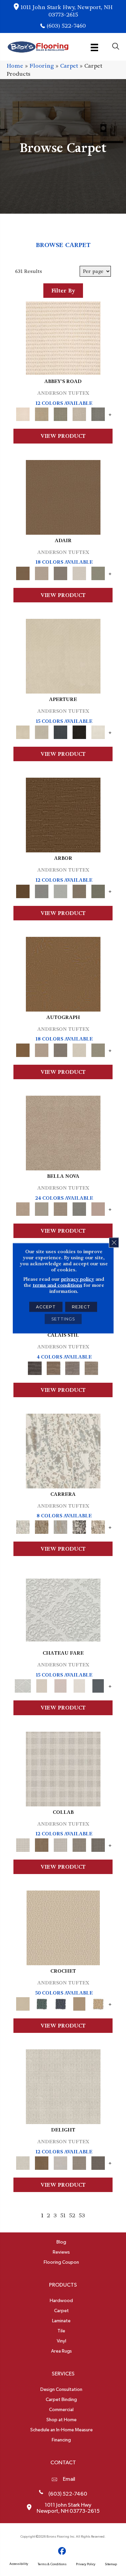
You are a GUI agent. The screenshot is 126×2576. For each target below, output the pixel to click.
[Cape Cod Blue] (60, 731)
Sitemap (111, 2564)
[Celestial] (98, 1685)
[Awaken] (42, 1685)
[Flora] (98, 1208)
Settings (63, 1319)
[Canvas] (42, 731)
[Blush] (60, 1685)
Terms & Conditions (52, 2564)
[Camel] (42, 1526)
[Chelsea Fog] (79, 1208)
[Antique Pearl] (63, 1768)
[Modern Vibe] (79, 1526)
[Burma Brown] (35, 1367)
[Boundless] (60, 413)
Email (69, 2479)
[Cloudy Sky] (42, 890)
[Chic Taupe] (79, 413)
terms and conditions (57, 1285)
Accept (46, 1307)
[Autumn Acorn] (42, 1844)
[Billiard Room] (42, 2003)
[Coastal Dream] (60, 1526)
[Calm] (79, 1685)
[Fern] (98, 890)
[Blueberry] (60, 2003)
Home (15, 66)
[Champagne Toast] (42, 572)
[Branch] (79, 2003)
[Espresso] (79, 731)
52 (72, 2215)
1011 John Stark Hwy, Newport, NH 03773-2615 (67, 11)
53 (82, 2215)
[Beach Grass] (63, 1132)
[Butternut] (98, 2003)
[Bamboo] (42, 413)
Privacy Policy (86, 2564)
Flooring (42, 66)
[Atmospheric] (63, 1609)
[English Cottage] (98, 572)
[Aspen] (63, 1450)
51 (63, 2215)
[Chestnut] (63, 814)
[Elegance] (79, 572)
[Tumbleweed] (91, 1367)
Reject (81, 1307)
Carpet (69, 66)
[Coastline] (60, 890)
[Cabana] (42, 1208)
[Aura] (63, 337)
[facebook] (62, 2551)
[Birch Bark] (60, 1844)
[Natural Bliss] (98, 1526)
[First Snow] (98, 731)
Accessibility (19, 2564)
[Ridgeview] (73, 1367)
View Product (63, 436)
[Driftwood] (79, 890)
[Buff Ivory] (63, 655)
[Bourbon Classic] (63, 496)
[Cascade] (60, 1208)
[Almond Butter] (63, 1927)
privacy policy (78, 1279)
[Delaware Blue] (98, 413)
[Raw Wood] (54, 1367)
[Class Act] (60, 572)
